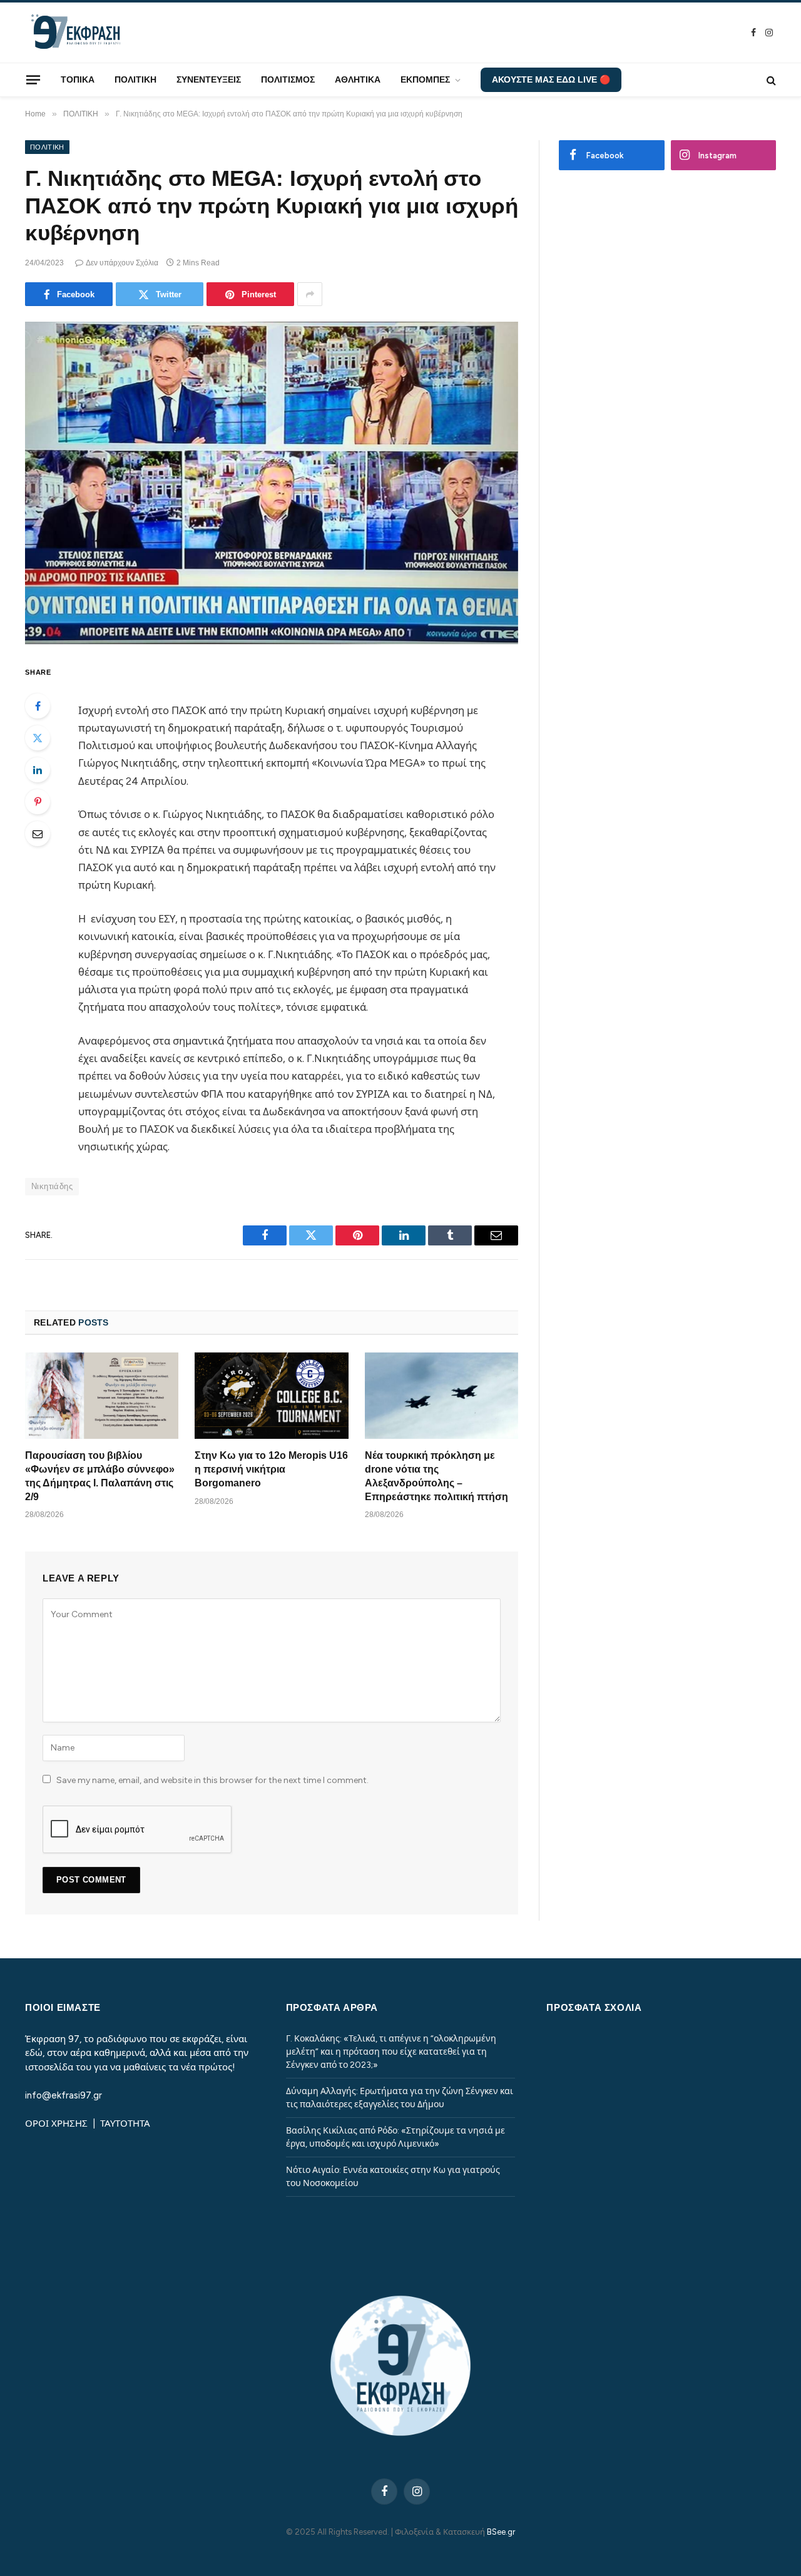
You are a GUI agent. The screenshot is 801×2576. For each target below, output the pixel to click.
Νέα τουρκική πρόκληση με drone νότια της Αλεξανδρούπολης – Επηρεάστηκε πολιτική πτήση (436, 1476)
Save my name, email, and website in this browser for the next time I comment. (212, 1780)
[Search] (770, 80)
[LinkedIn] (38, 770)
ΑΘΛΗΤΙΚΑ (358, 79)
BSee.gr (501, 2532)
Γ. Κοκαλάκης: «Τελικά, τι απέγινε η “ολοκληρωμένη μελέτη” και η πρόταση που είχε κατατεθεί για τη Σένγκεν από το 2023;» (391, 2052)
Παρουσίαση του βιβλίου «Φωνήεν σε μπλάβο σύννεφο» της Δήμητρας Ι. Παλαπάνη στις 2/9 (100, 1476)
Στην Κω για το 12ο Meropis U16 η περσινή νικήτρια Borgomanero (271, 1469)
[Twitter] (38, 738)
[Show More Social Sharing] (310, 294)
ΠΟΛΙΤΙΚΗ (135, 79)
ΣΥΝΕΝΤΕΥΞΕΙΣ (209, 79)
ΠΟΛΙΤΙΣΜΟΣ (288, 79)
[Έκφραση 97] (75, 33)
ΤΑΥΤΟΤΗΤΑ (125, 2124)
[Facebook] (38, 706)
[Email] (38, 834)
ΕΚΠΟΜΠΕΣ (425, 79)
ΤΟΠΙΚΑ (78, 79)
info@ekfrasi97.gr (64, 2095)
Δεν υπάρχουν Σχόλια (122, 263)
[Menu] (33, 79)
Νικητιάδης (52, 1186)
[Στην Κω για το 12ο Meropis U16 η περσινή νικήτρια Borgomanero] (271, 1396)
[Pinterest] (38, 802)
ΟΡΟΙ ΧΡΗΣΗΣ (58, 2124)
